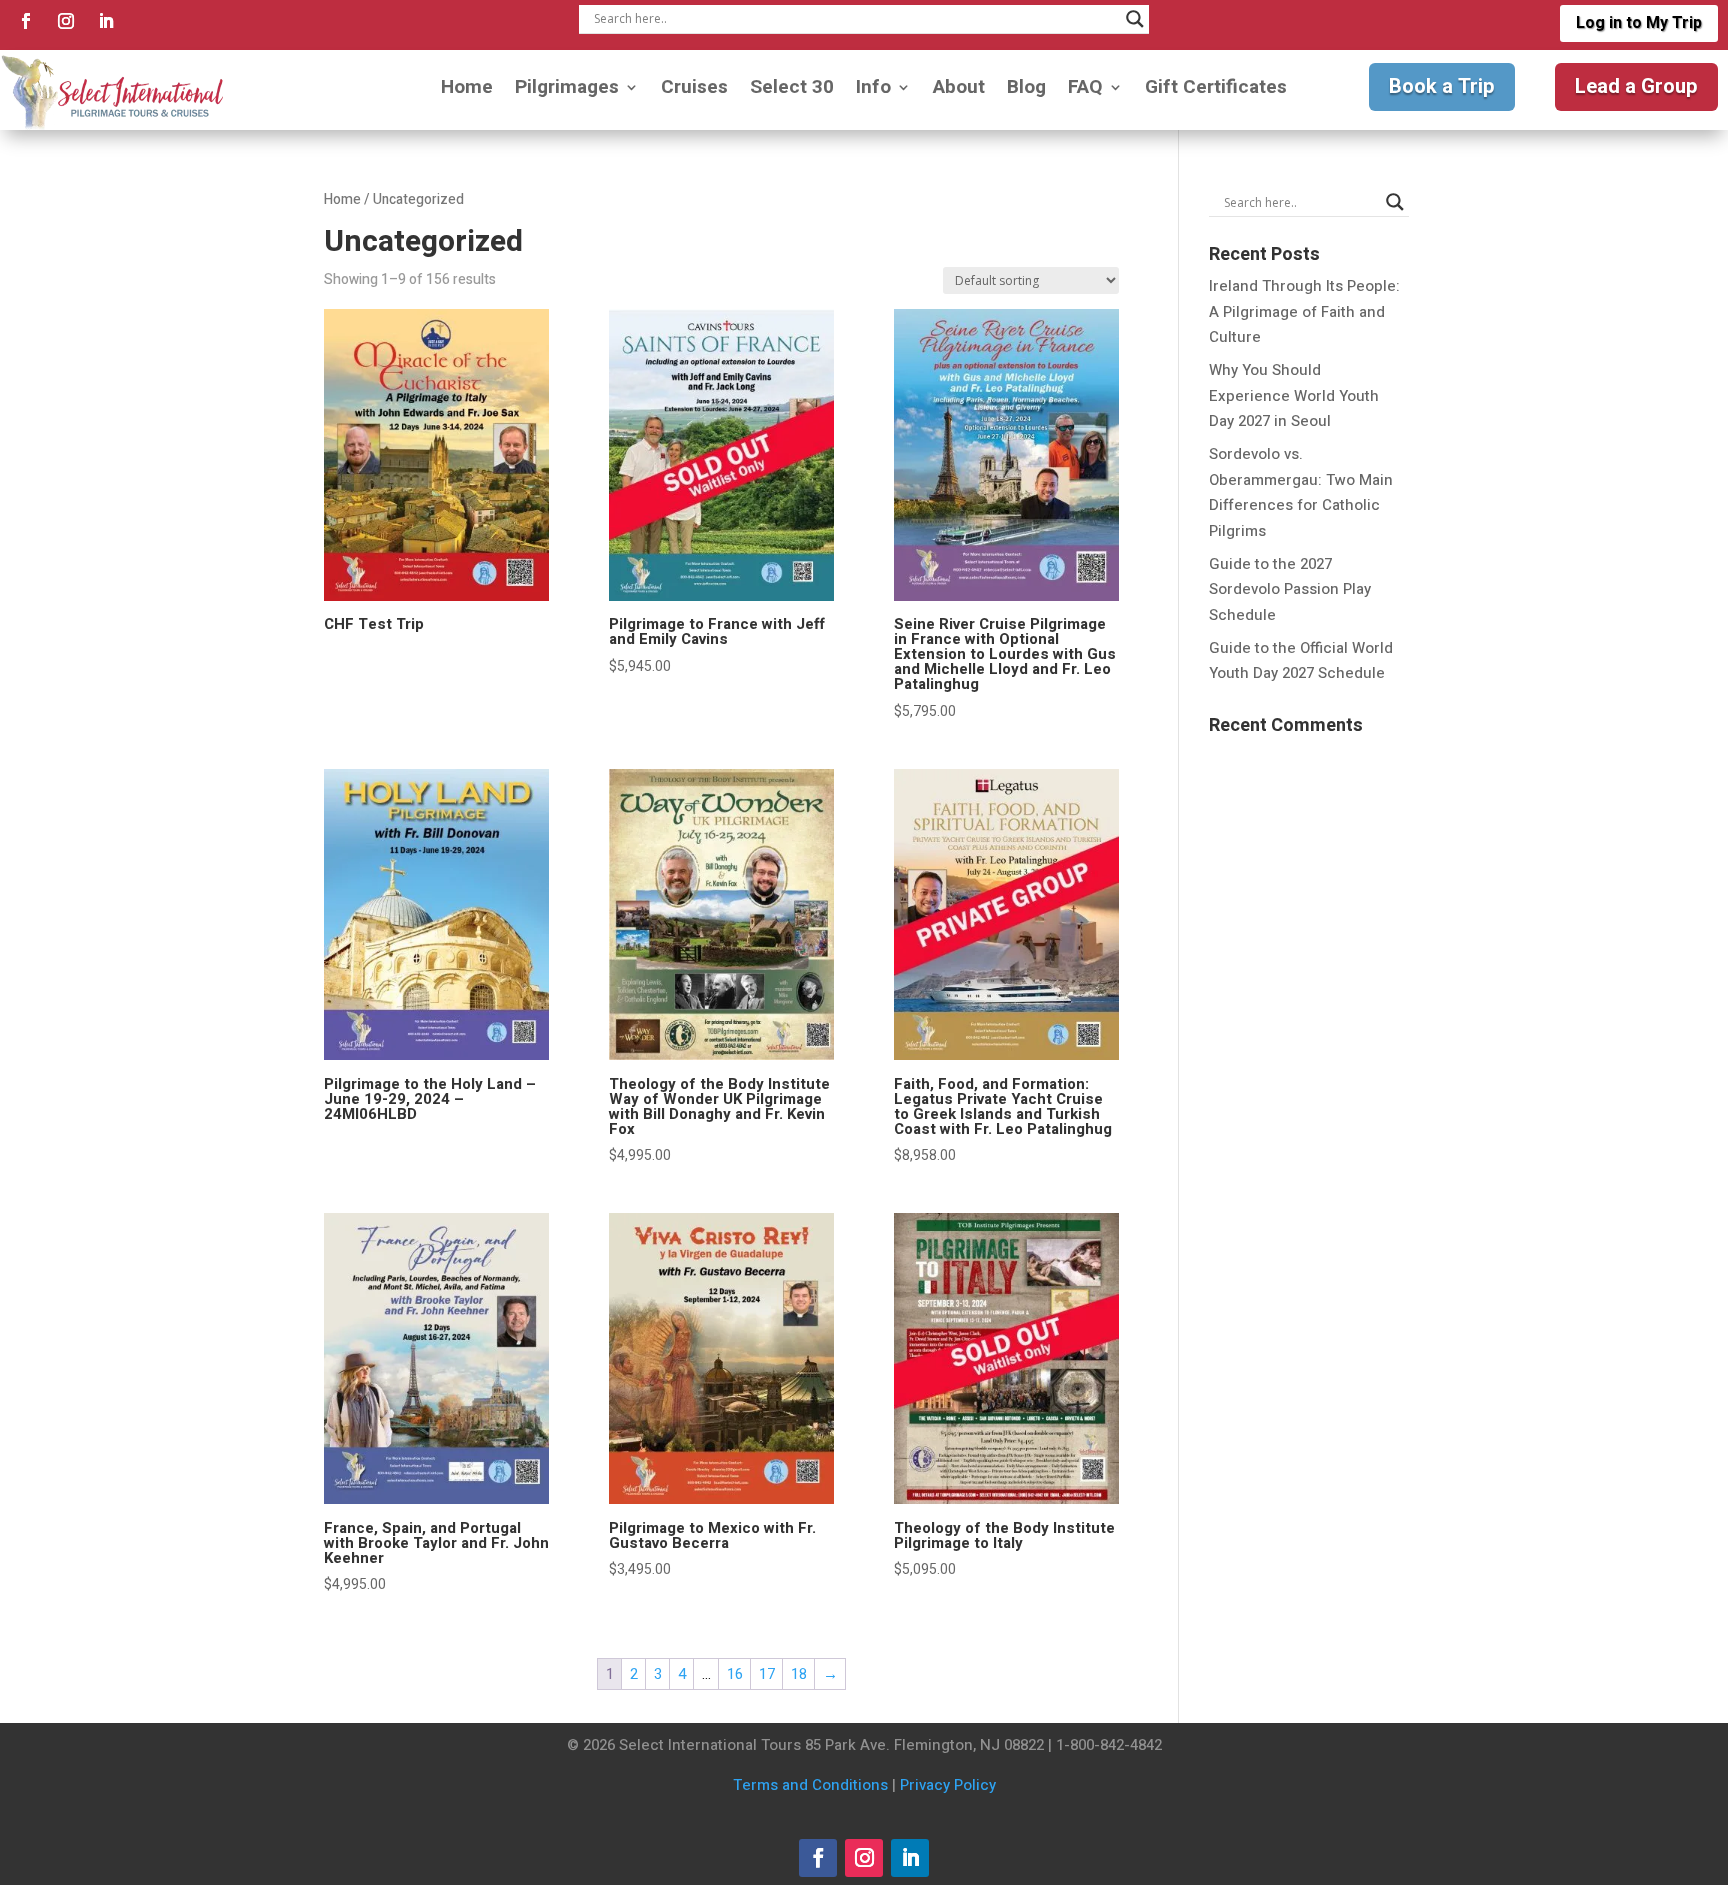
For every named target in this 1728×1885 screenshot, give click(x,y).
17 (767, 1674)
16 (735, 1674)
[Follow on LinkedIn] (106, 21)
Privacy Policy (948, 1785)
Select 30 (792, 90)
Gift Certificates (1216, 90)
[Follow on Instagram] (66, 21)
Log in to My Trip (1639, 23)
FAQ (1085, 90)
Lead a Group (1636, 86)
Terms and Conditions (810, 1785)
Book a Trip (1442, 86)
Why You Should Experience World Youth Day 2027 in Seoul (1294, 395)
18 (799, 1674)
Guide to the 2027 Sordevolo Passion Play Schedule (1290, 589)
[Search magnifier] (1135, 19)
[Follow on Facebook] (26, 21)
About (959, 90)
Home (467, 90)
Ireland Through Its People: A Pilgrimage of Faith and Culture (1304, 311)
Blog (1026, 90)
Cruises (694, 90)
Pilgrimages (567, 90)
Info (873, 90)
